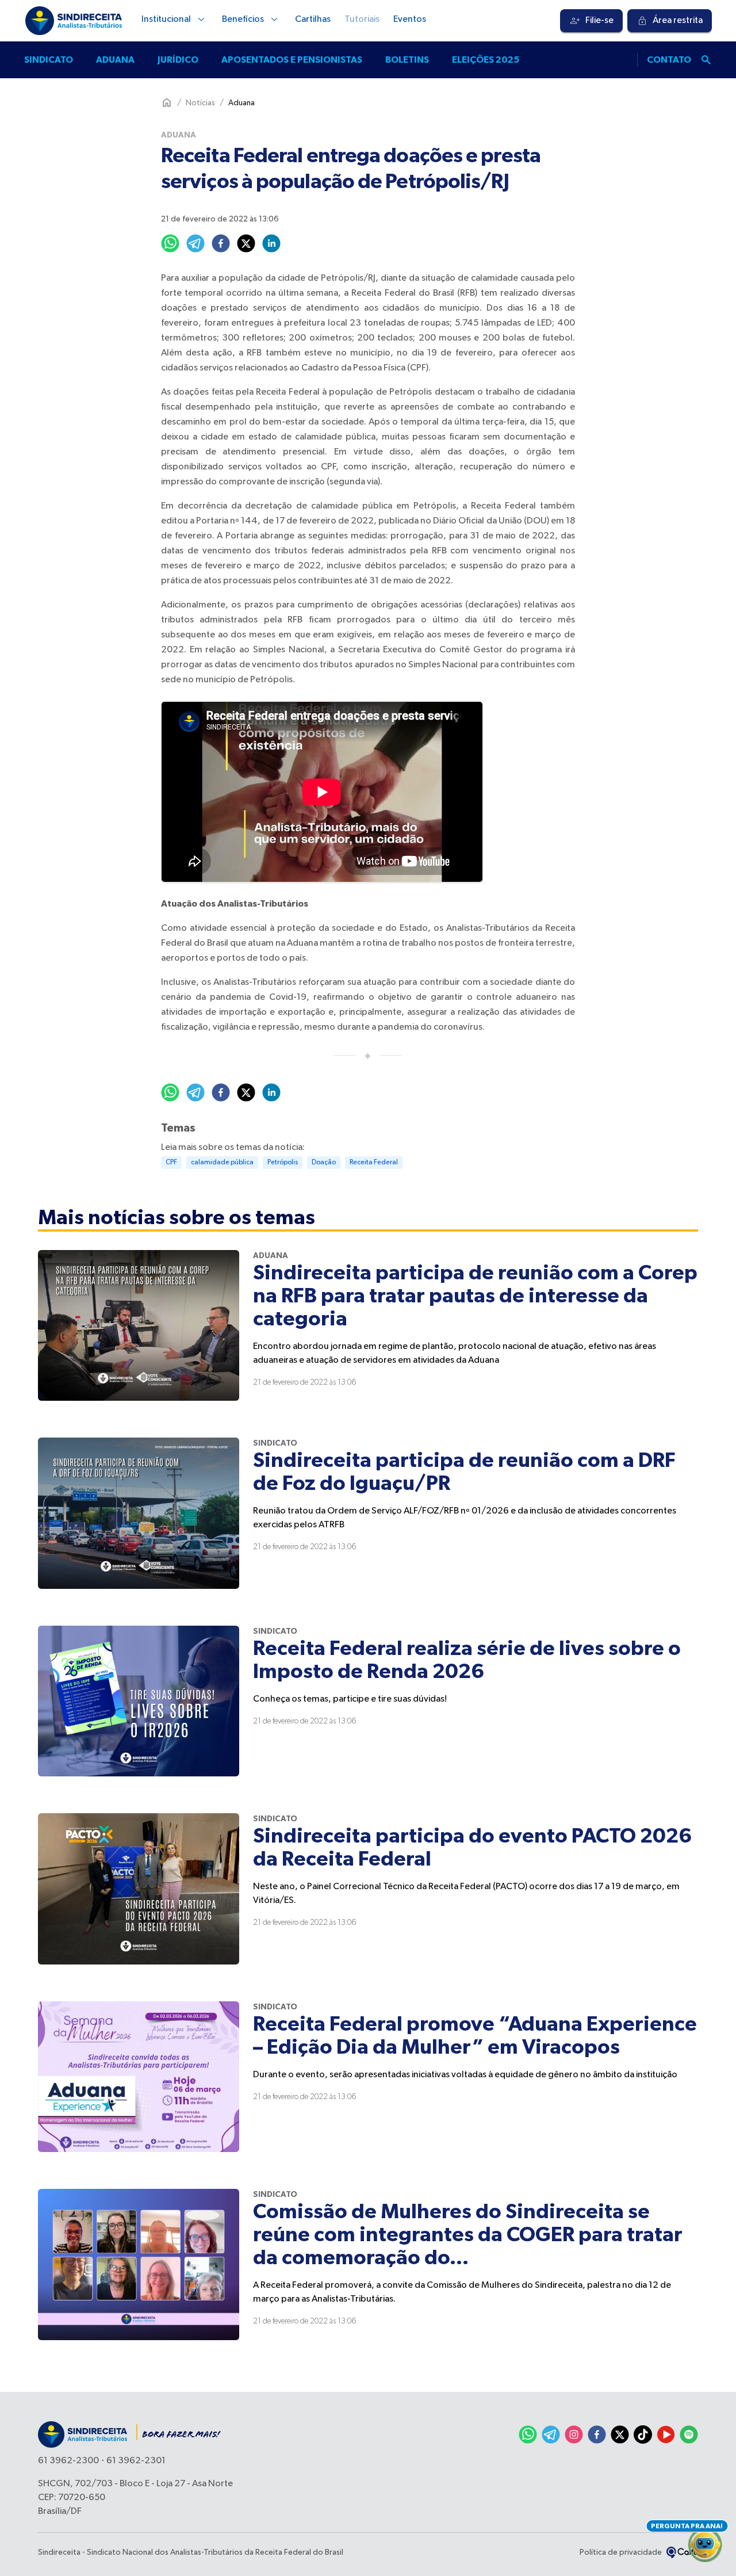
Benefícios (243, 20)
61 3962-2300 (68, 2461)
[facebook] (221, 243)
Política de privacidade (621, 2552)
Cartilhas (313, 20)
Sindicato (49, 60)
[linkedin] (271, 243)
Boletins (407, 60)
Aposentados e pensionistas (292, 60)
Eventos (410, 20)
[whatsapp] (170, 243)
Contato (669, 60)
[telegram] (195, 243)
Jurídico (178, 60)
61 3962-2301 (136, 2461)
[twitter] (246, 243)
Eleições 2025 (486, 60)
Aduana (115, 60)
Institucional (166, 20)
